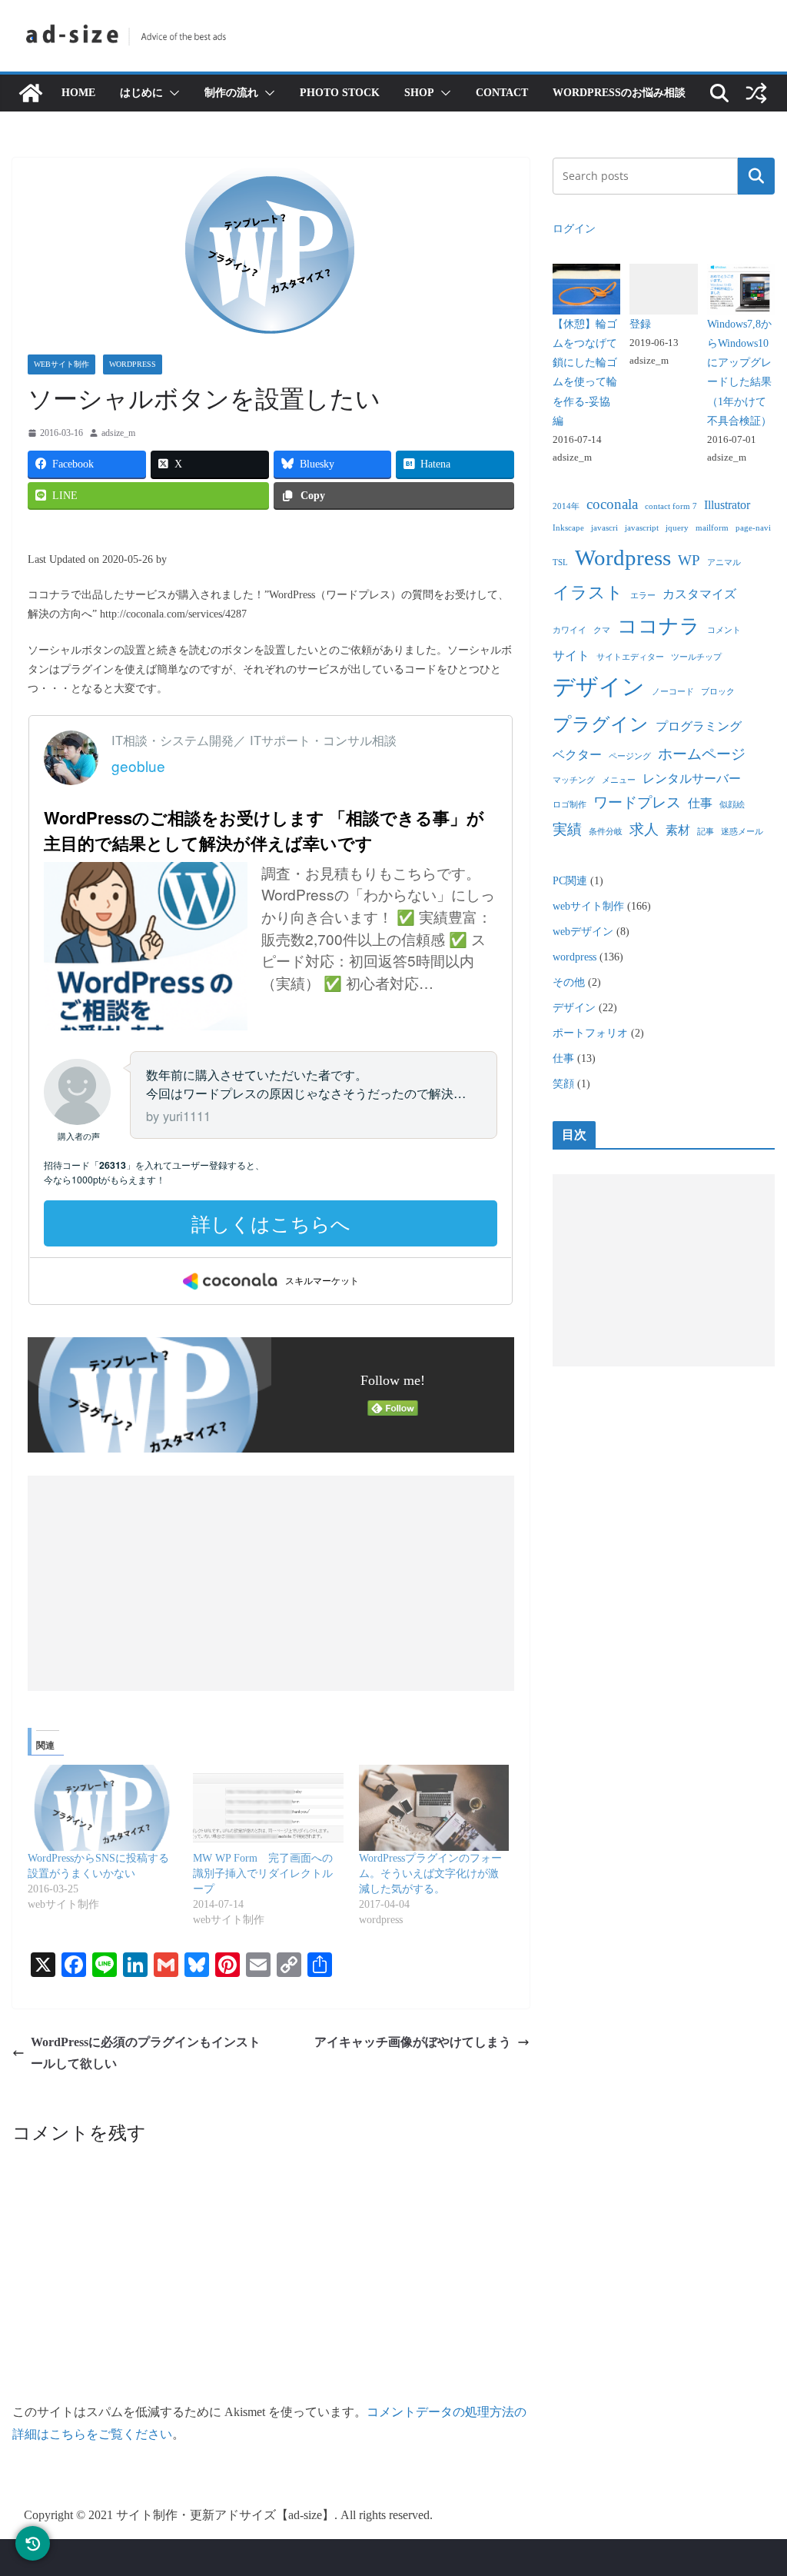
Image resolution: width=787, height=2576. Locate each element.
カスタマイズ (699, 594)
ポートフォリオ (590, 1033)
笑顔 (563, 1084)
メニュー (619, 780)
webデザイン (583, 932)
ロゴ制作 (569, 805)
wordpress (133, 364)
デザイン (599, 687)
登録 (640, 324)
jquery (677, 528)
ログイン (574, 229)
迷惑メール (742, 832)
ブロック (718, 692)
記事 (706, 832)
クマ (602, 630)
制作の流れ (231, 93)
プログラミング (699, 726)
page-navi (753, 528)
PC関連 (570, 881)
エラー (643, 596)
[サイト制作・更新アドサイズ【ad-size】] (31, 93)
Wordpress (623, 557)
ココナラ (659, 626)
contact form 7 (671, 506)
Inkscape (568, 528)
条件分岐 (606, 832)
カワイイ (569, 630)
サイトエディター (630, 657)
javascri (604, 528)
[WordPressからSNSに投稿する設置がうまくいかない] (103, 1808)
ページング (630, 756)
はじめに (141, 93)
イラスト (588, 592)
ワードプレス (637, 802)
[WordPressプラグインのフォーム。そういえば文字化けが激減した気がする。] (434, 1808)
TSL (560, 562)
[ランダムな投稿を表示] (756, 93)
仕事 (700, 803)
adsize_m (118, 433)
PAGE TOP (753, 2486)
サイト (571, 656)
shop (419, 93)
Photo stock (340, 93)
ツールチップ (696, 657)
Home (78, 93)
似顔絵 (732, 805)
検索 (756, 176)
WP (689, 560)
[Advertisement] (271, 1583)
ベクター (577, 755)
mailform (712, 528)
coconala (612, 504)
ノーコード (673, 692)
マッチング (574, 780)
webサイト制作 (61, 364)
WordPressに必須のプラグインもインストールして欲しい (146, 2053)
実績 (567, 829)
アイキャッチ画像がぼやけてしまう (413, 2042)
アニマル (724, 562)
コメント (724, 630)
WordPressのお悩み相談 (619, 93)
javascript (642, 528)
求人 (644, 829)
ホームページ (702, 754)
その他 (569, 982)
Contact (502, 93)
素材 (678, 830)
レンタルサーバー (692, 779)
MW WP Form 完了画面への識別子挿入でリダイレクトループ (263, 1874)
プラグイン (601, 724)
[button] (171, 93)
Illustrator (727, 505)
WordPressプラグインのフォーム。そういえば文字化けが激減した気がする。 (430, 1874)
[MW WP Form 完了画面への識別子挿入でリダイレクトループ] (268, 1808)
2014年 (566, 506)
